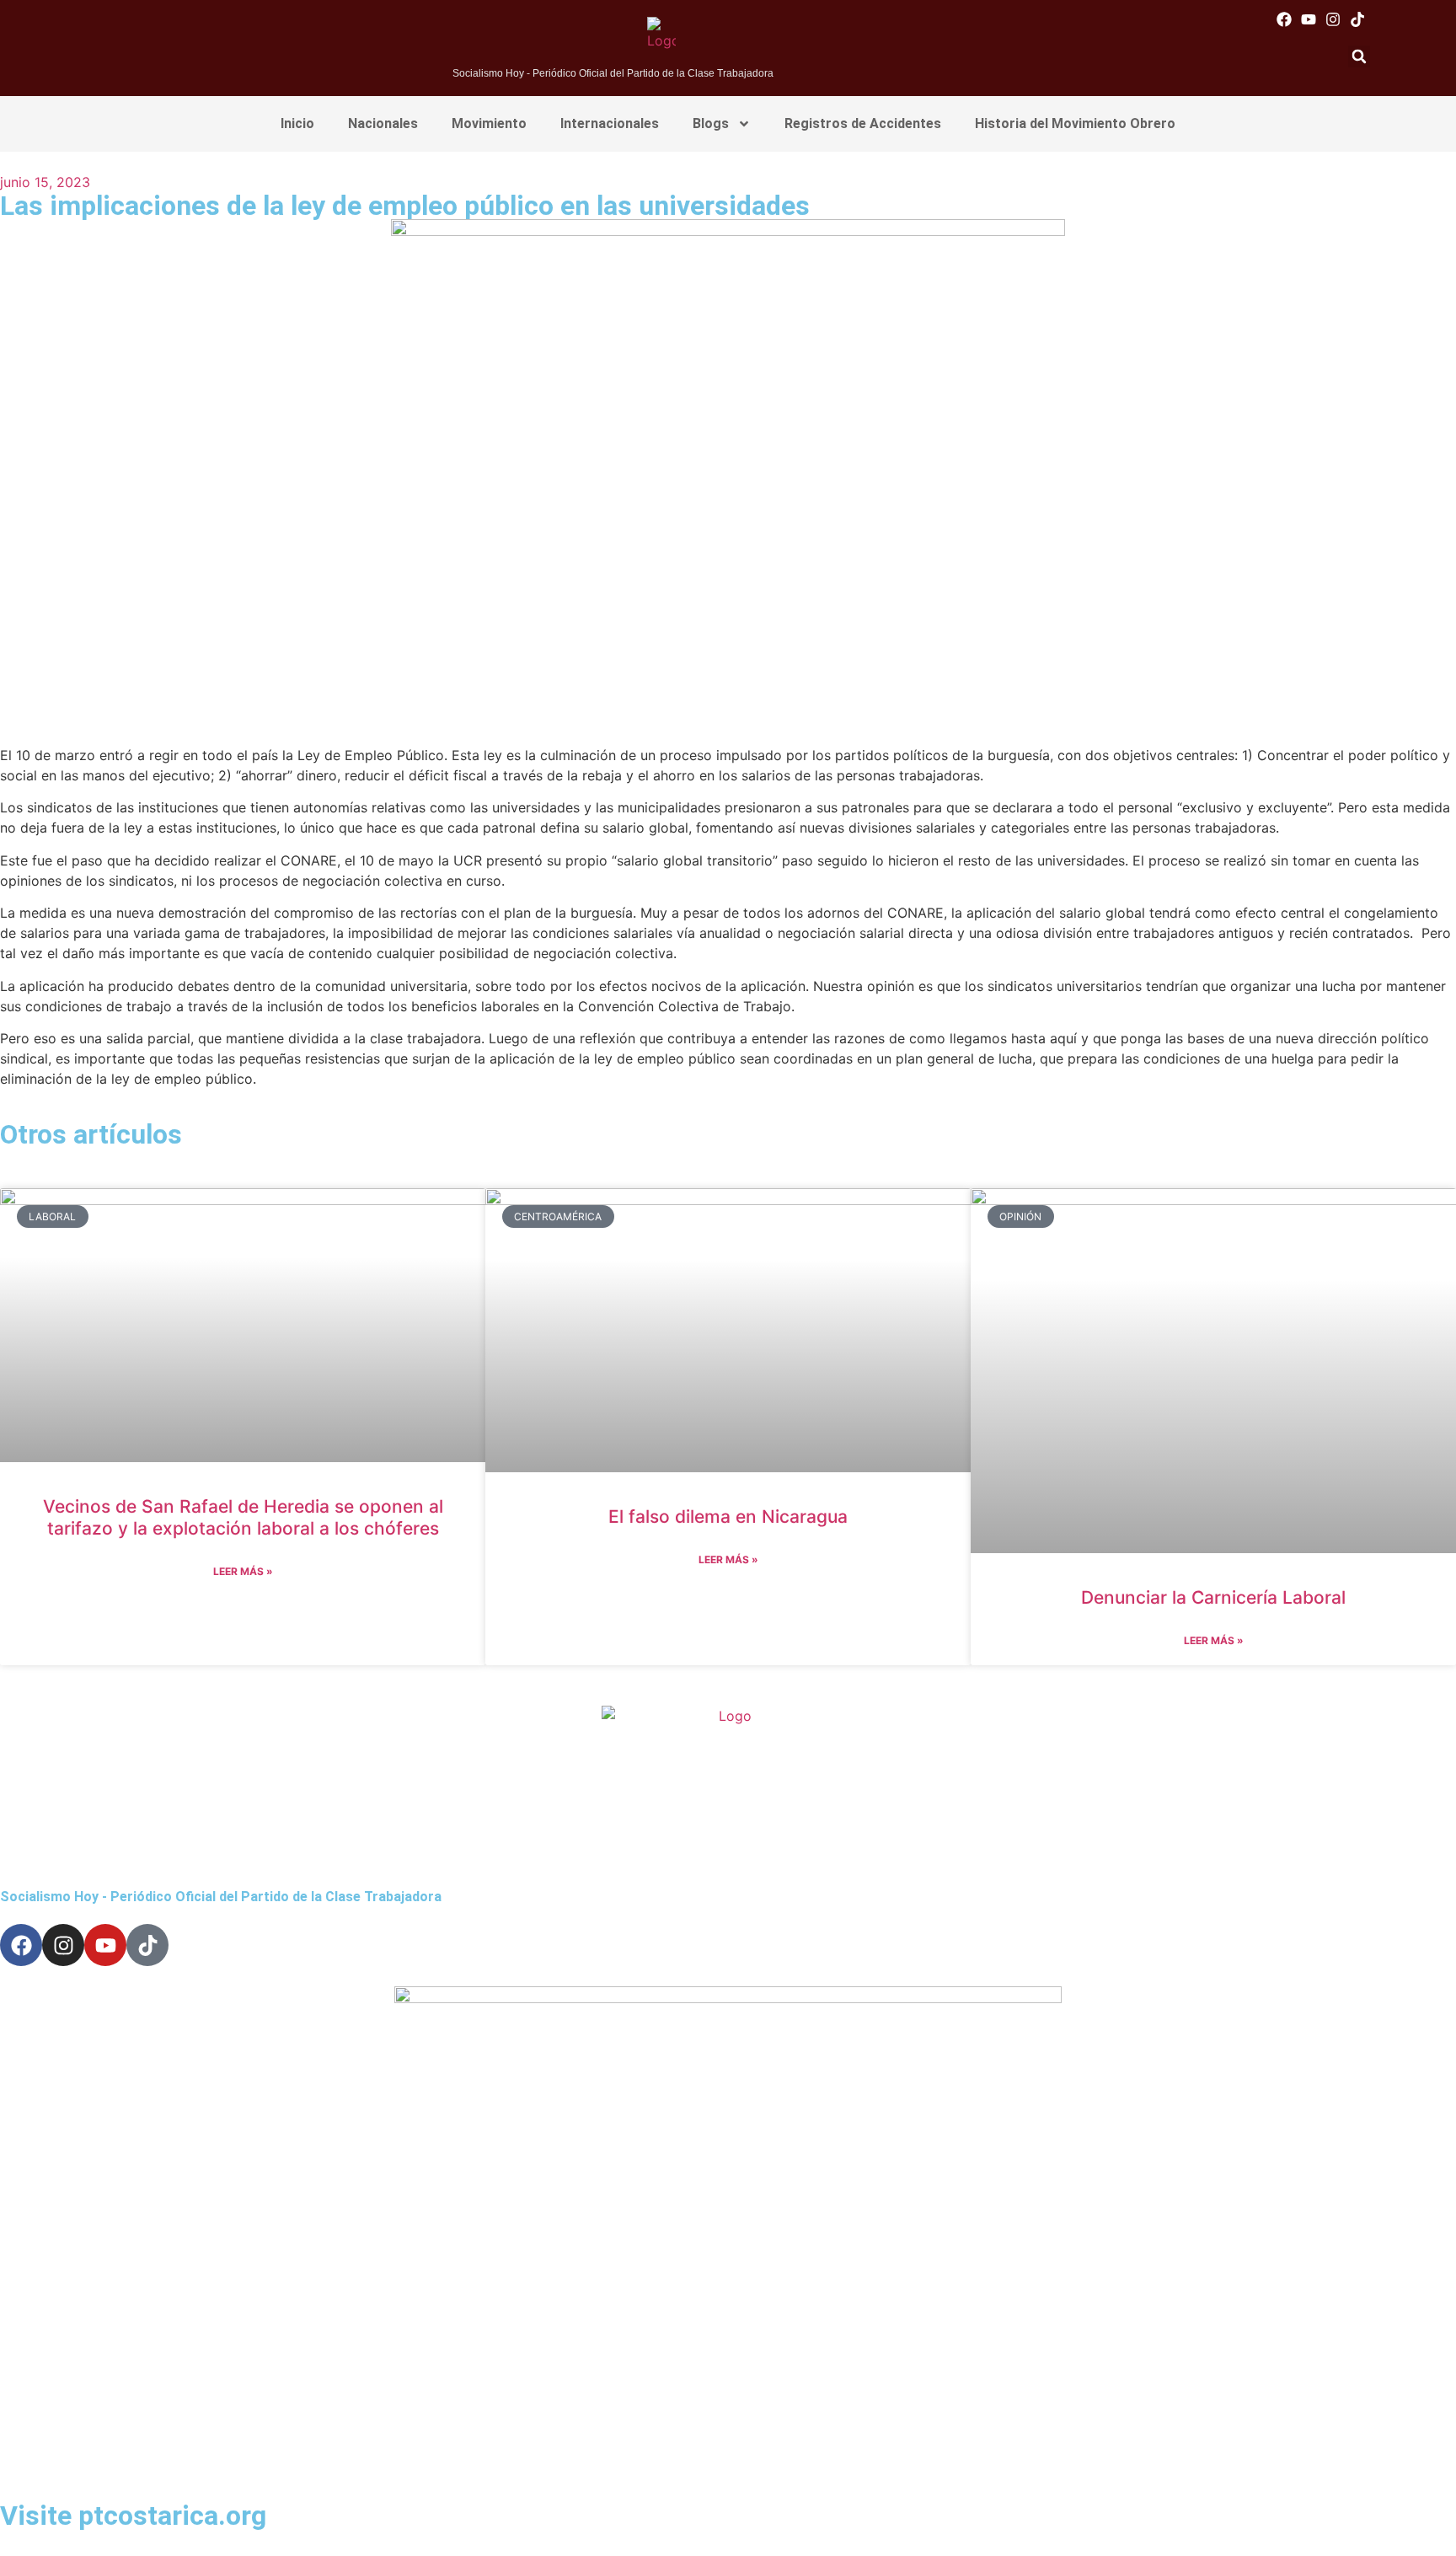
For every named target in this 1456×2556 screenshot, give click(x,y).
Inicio (297, 123)
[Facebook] (1284, 19)
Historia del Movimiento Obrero (1075, 123)
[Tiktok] (1358, 19)
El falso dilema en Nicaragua (728, 1516)
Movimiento (489, 123)
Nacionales (383, 123)
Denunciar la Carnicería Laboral (1213, 1597)
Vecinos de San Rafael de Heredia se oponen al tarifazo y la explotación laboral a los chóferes (243, 1517)
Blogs (711, 123)
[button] (1359, 56)
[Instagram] (1333, 19)
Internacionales (610, 123)
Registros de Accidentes (863, 123)
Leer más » (243, 1571)
